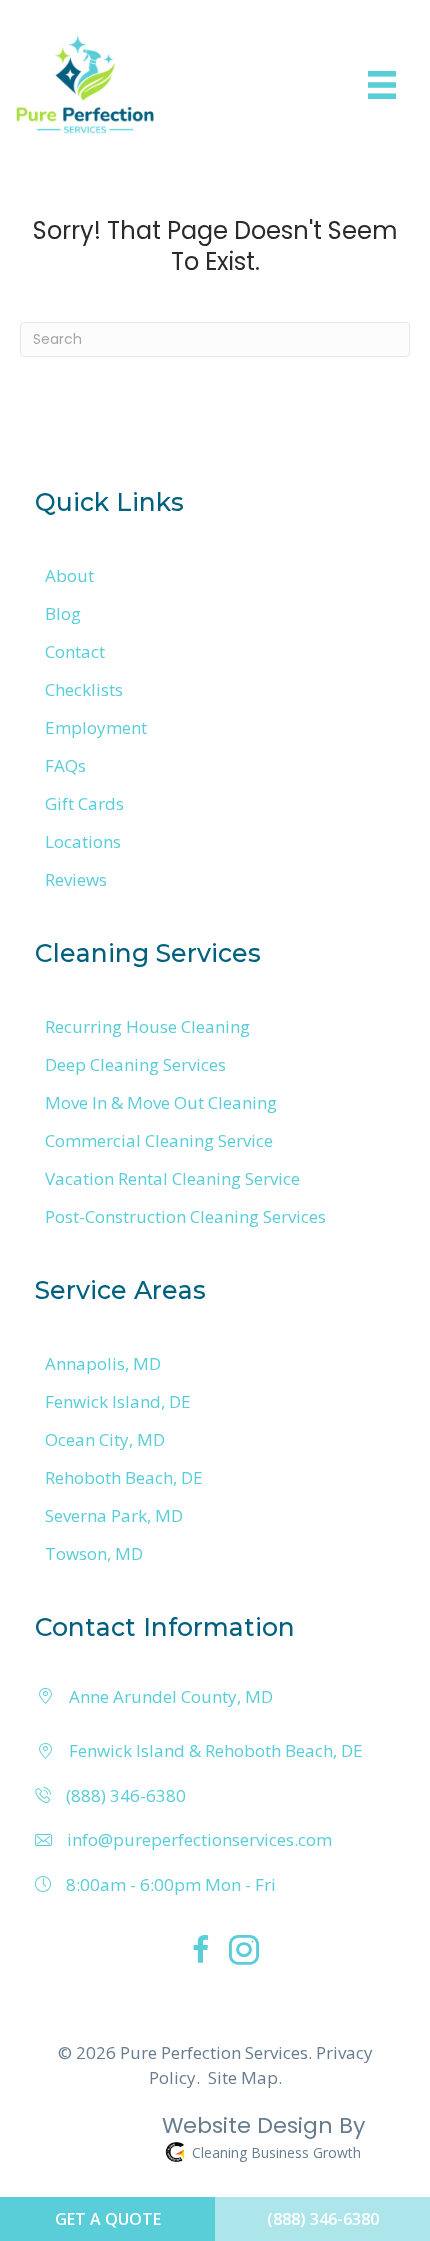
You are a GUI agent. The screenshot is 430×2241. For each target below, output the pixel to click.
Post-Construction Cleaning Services (185, 1216)
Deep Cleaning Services (135, 1064)
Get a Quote (108, 2219)
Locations (83, 841)
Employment (96, 727)
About (69, 575)
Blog (63, 613)
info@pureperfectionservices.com (199, 1839)
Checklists (84, 689)
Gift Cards (84, 803)
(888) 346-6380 (126, 1795)
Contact (75, 651)
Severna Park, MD (114, 1515)
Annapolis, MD (103, 1363)
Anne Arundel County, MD (171, 1696)
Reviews (76, 879)
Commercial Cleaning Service (159, 1140)
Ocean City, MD (105, 1439)
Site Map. (245, 2077)
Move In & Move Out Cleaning (161, 1102)
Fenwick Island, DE (118, 1401)
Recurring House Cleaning (147, 1026)
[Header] (382, 85)
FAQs (65, 765)
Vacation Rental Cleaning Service (172, 1178)
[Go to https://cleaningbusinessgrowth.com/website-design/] (200, 2142)
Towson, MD (94, 1553)
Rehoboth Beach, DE (124, 1477)
